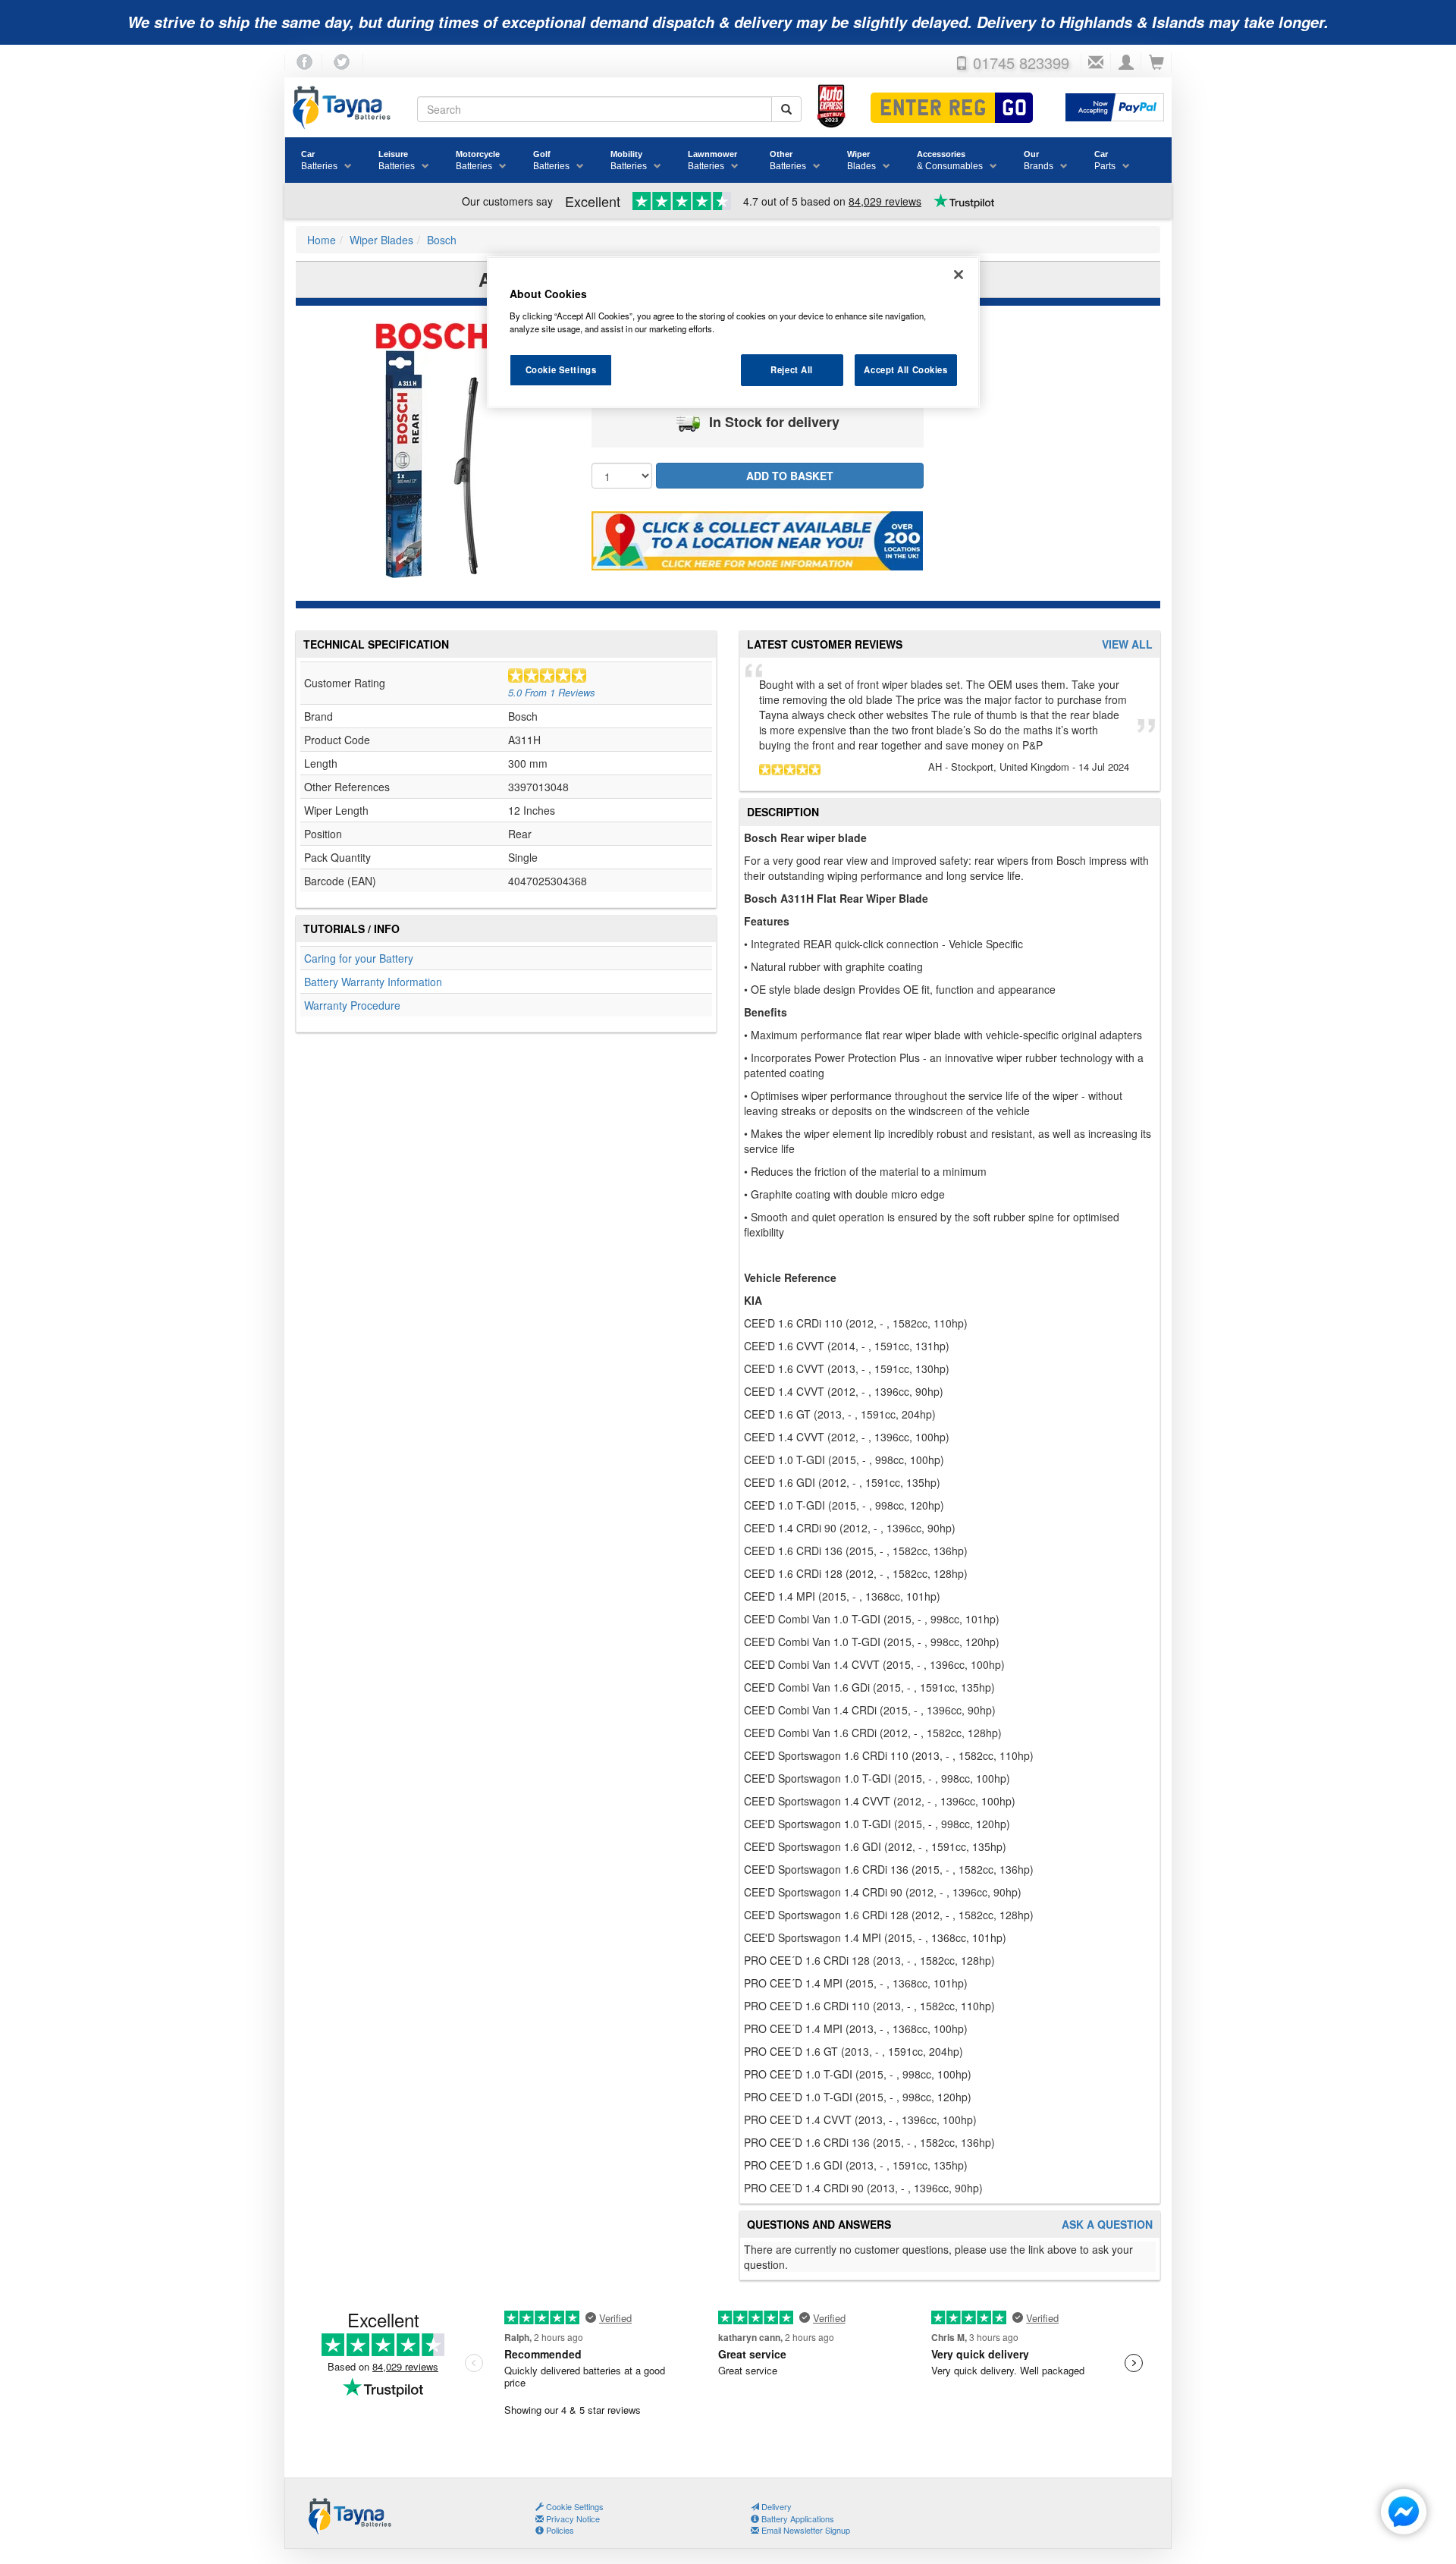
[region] (733, 332)
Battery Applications (797, 2518)
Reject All (792, 369)
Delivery (775, 2506)
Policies (559, 2530)
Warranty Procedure (352, 1005)
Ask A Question (1107, 2225)
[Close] (959, 275)
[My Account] (1126, 63)
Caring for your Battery (359, 958)
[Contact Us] (1096, 63)
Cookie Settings (561, 369)
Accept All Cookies (905, 369)
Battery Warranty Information (373, 982)
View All (1127, 644)
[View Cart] (1156, 63)
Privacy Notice (572, 2518)
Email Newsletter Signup (805, 2530)
